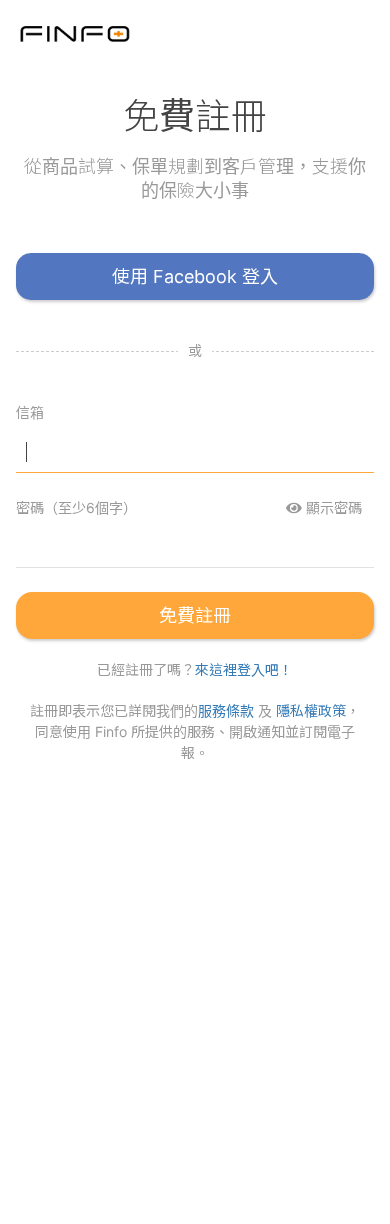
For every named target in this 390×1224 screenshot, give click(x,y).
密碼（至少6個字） (76, 507)
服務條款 (226, 710)
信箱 (30, 412)
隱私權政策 (311, 710)
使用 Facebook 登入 (195, 276)
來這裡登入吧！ (244, 669)
